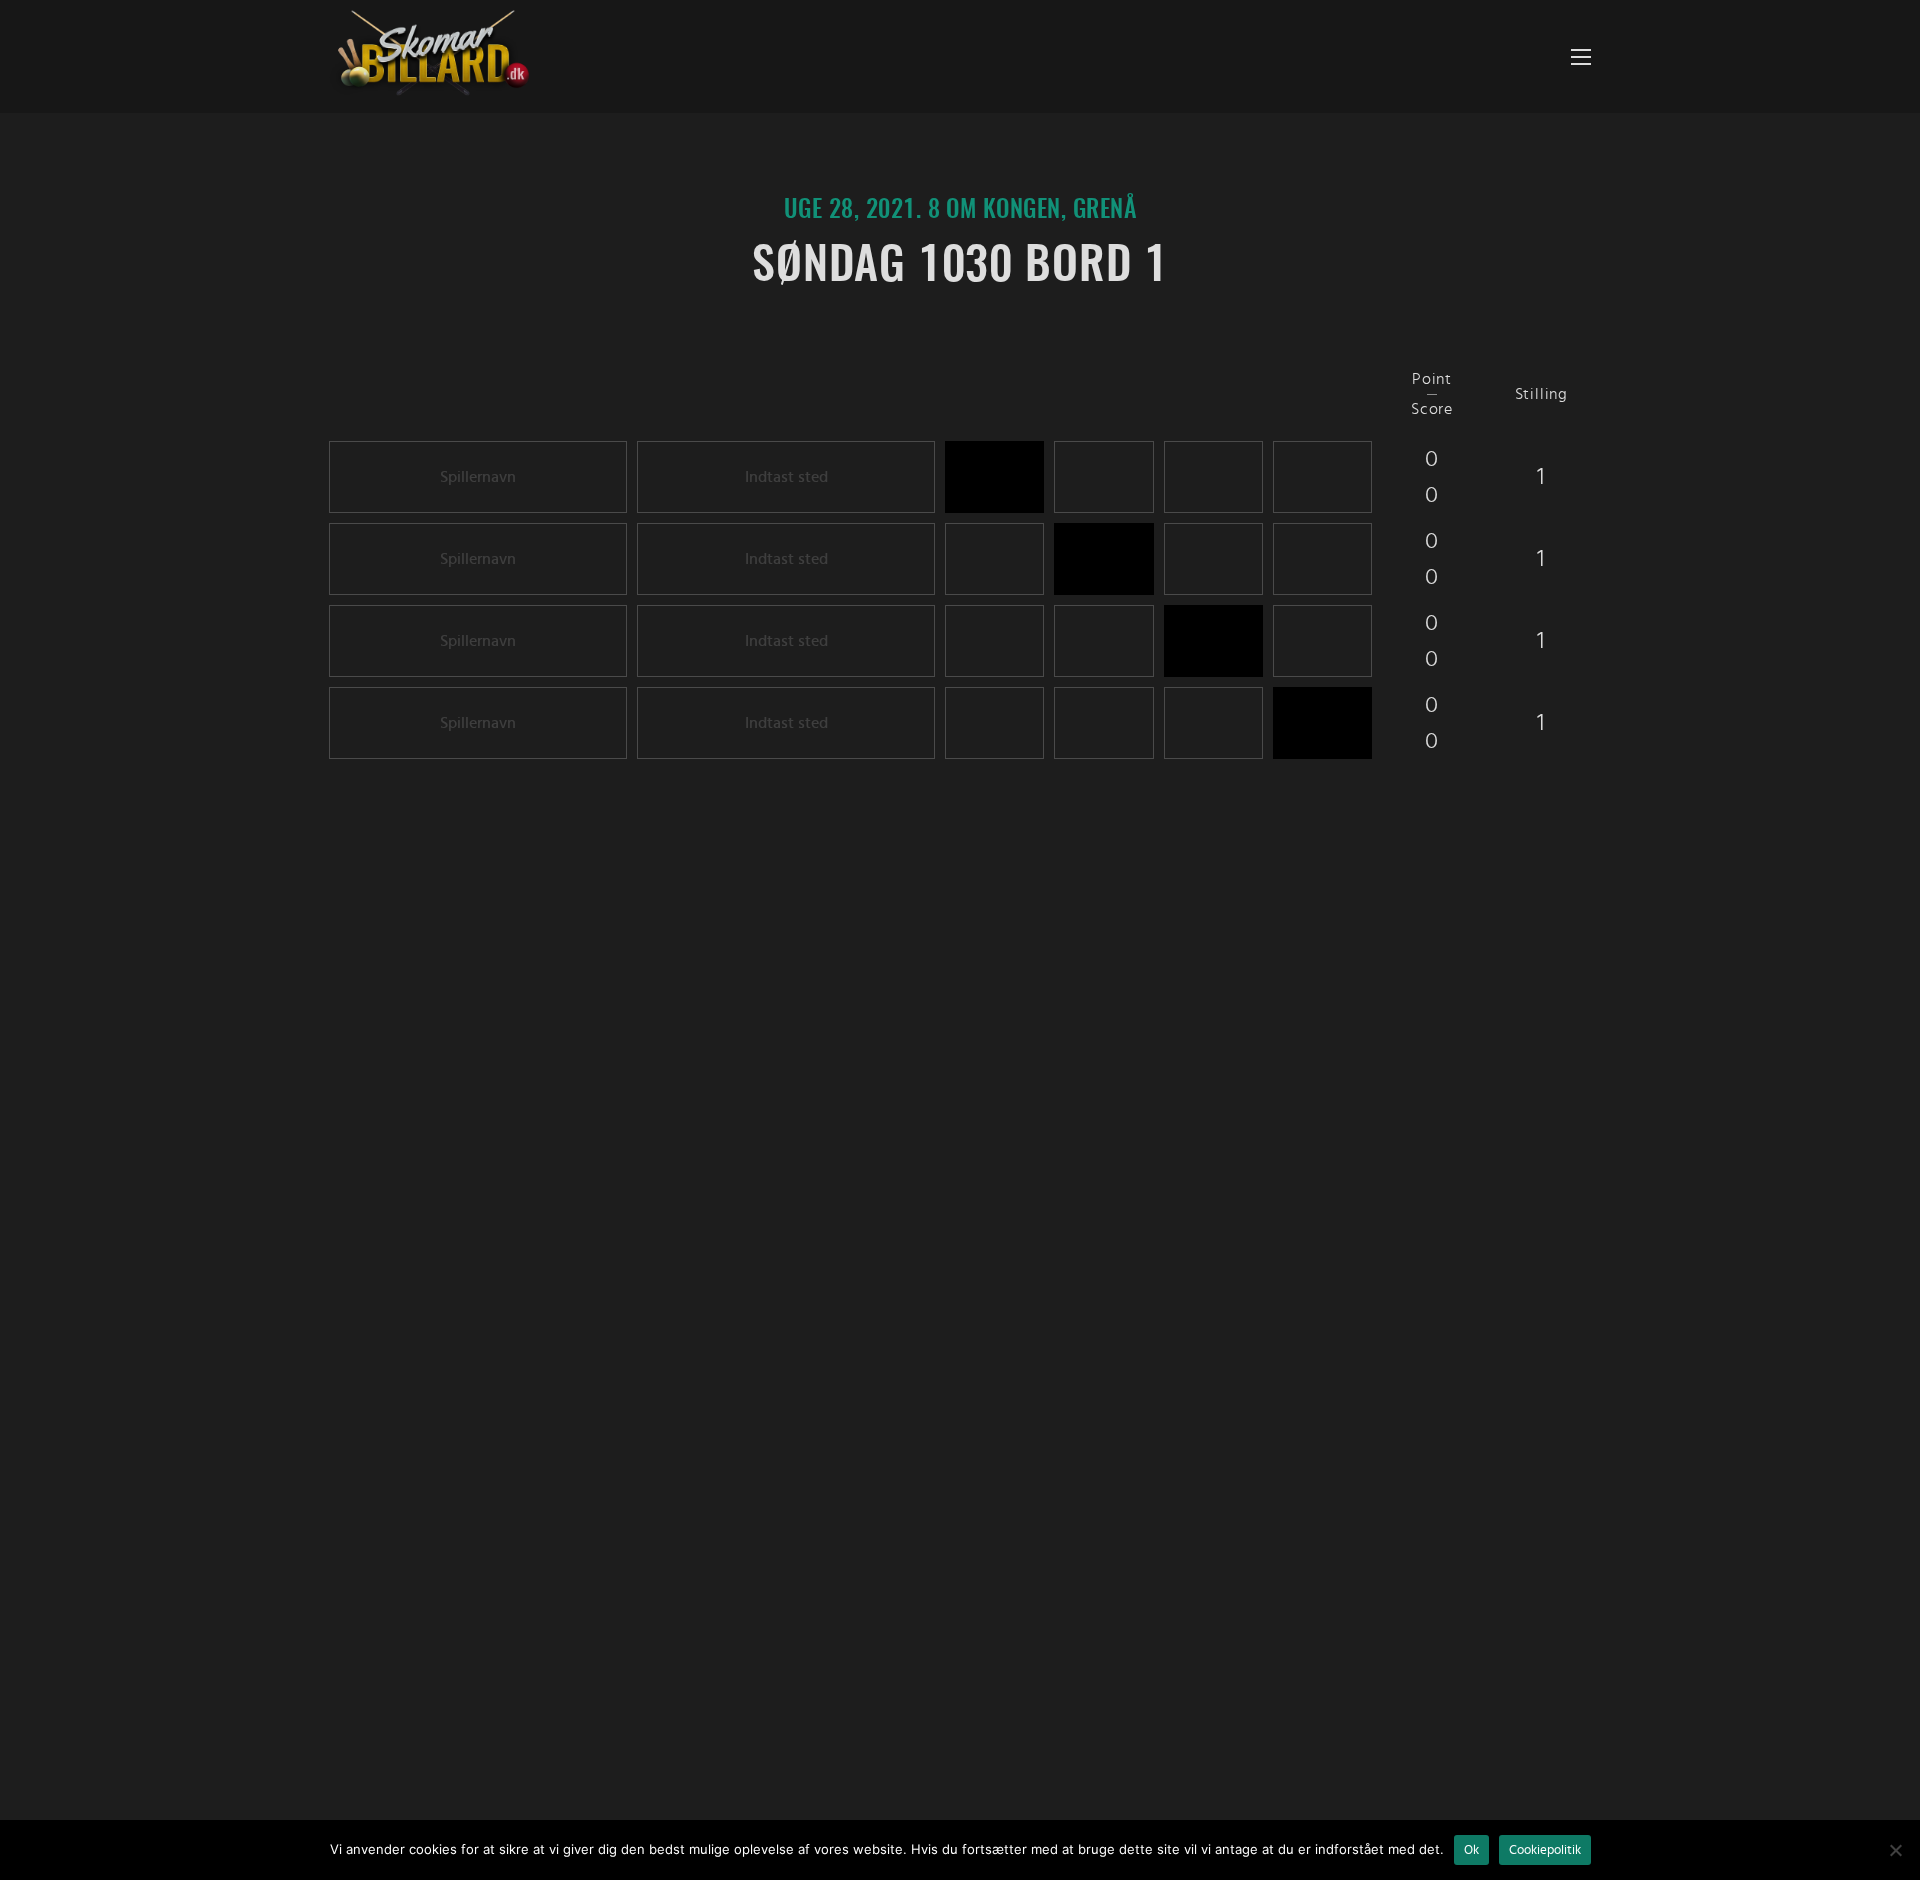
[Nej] (1895, 1850)
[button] (1581, 56)
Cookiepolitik (1545, 1850)
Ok (1471, 1850)
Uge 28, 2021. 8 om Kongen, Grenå (960, 211)
